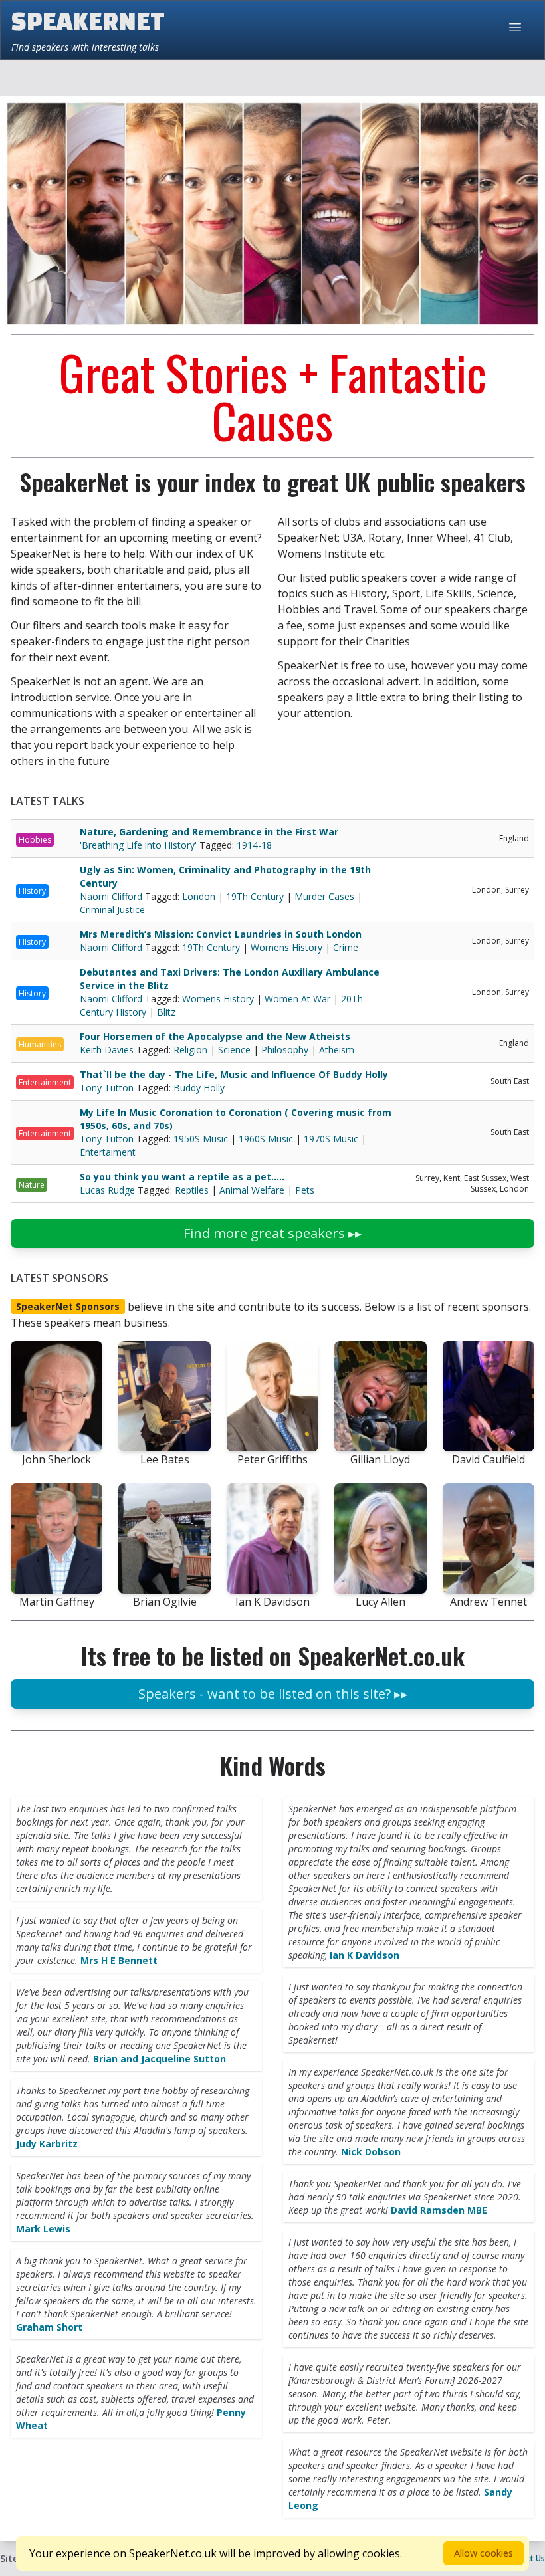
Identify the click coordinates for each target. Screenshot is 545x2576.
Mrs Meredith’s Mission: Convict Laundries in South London (221, 934)
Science (234, 1050)
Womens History (286, 947)
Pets (305, 1190)
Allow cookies (484, 2553)
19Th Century (255, 896)
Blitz (166, 1012)
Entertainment (45, 1082)
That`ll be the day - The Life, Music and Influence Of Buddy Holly (234, 1074)
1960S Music (266, 1139)
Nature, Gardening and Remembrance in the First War (209, 832)
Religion (190, 1050)
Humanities (40, 1044)
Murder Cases (324, 896)
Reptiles (192, 1190)
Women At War (297, 999)
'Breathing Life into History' (140, 845)
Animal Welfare (252, 1190)
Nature (32, 1185)
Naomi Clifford (112, 896)
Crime (346, 947)
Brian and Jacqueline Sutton (160, 2059)
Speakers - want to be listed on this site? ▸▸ (273, 1694)
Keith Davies (108, 1050)
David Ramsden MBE (439, 2210)
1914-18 (254, 845)
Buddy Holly (199, 1088)
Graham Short (49, 2327)
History (32, 891)
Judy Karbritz (47, 2144)
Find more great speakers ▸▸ (272, 1233)
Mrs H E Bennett (119, 1960)
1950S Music (201, 1139)
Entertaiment (108, 1152)
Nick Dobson (371, 2152)
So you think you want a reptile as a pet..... (182, 1177)
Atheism (337, 1050)
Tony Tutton (108, 1088)
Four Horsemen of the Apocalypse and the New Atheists (215, 1036)
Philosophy (285, 1050)
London (199, 896)
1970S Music (331, 1139)
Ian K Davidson (365, 1955)
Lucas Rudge (109, 1190)
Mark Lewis (43, 2229)
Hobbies (35, 840)
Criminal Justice (112, 910)
